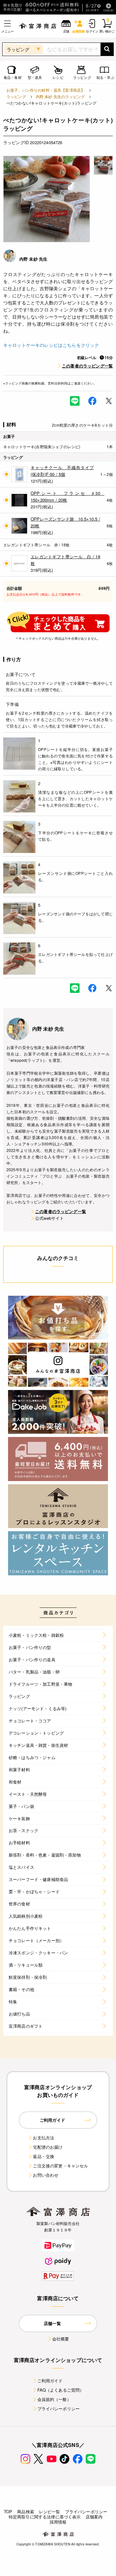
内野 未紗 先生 (33, 259)
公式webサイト (49, 1218)
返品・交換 (43, 2156)
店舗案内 (94, 2517)
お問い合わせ (46, 2175)
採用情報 (58, 2522)
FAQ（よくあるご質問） (61, 2390)
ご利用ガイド (50, 2381)
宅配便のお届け (48, 2147)
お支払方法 (43, 2138)
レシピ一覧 (50, 2511)
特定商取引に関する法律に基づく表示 (45, 2517)
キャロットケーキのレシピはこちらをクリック (51, 345)
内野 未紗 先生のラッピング (60, 96)
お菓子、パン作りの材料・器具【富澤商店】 (46, 90)
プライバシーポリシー (59, 2409)
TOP (8, 2511)
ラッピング (16, 96)
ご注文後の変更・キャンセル (60, 2166)
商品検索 (26, 2511)
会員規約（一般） (54, 2399)
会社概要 (61, 2339)
